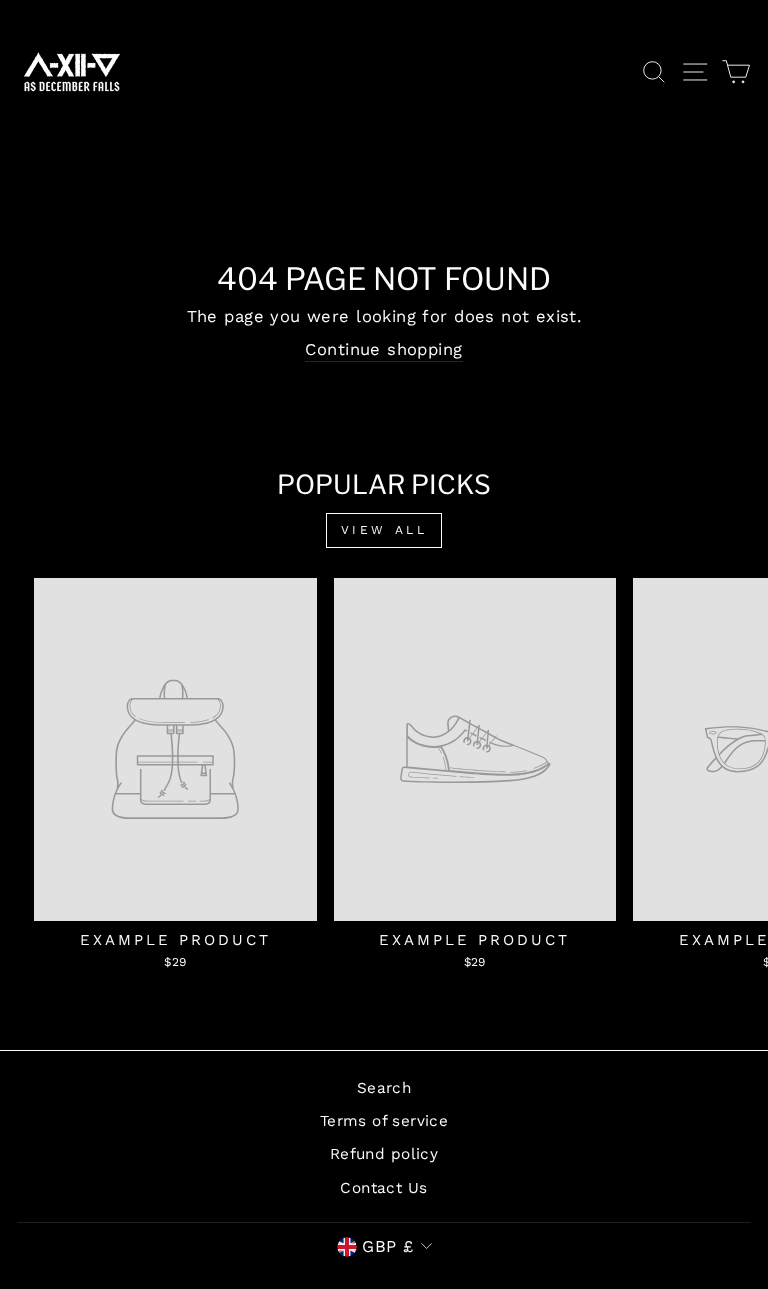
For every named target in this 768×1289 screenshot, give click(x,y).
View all (384, 530)
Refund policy (384, 1154)
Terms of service (384, 1121)
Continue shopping (383, 349)
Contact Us (383, 1188)
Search (384, 1088)
